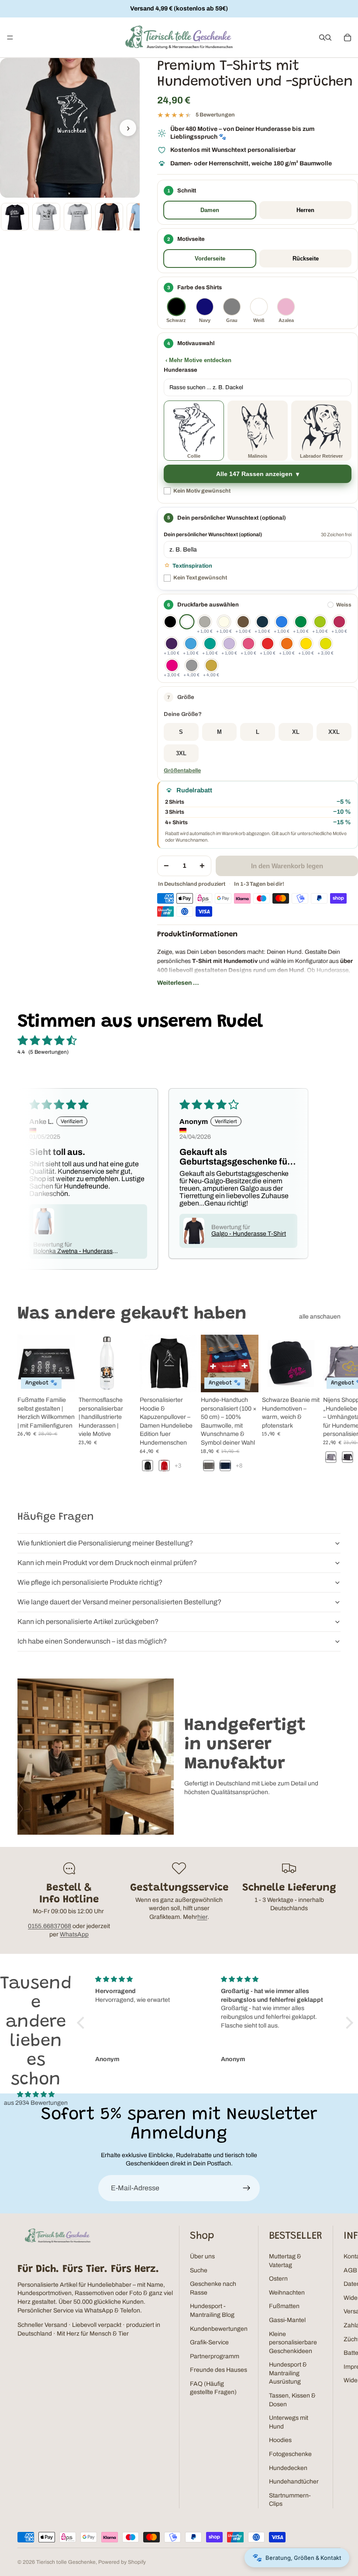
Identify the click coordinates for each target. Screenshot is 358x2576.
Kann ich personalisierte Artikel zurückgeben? (88, 1622)
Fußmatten (284, 2306)
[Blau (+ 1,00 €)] (282, 622)
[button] (258, 697)
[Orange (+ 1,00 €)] (287, 644)
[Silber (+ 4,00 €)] (192, 665)
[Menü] (10, 38)
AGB (350, 2270)
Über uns (202, 2256)
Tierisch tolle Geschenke (66, 2562)
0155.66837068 (50, 1926)
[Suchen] (322, 38)
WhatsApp (74, 1934)
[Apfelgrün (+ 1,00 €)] (320, 622)
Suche (199, 2270)
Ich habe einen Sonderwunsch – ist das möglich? (92, 1641)
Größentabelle (182, 771)
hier (202, 1917)
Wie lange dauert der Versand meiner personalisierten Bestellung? (119, 1602)
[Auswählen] (62, 1379)
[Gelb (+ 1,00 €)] (306, 644)
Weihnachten (287, 2293)
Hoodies (280, 2440)
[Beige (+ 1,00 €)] (224, 622)
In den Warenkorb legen (287, 866)
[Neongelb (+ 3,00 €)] (326, 644)
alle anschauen (320, 1317)
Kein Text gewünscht (200, 578)
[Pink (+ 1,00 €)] (248, 644)
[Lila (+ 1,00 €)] (172, 644)
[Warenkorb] (348, 38)
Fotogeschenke (290, 2454)
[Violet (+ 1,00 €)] (229, 644)
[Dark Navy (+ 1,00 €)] (262, 622)
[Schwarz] (170, 622)
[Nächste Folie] (331, 1408)
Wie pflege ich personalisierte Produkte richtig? (90, 1582)
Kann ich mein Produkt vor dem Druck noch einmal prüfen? (107, 1563)
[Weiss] (187, 622)
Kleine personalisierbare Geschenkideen (293, 2343)
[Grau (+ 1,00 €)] (205, 622)
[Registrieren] (247, 2188)
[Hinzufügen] (306, 1379)
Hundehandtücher (294, 2482)
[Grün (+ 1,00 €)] (301, 622)
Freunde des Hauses (219, 2370)
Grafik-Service (209, 2342)
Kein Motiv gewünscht (202, 491)
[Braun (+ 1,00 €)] (243, 622)
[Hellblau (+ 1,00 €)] (191, 644)
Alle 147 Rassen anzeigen (254, 474)
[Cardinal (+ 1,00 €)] (339, 622)
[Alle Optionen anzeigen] (178, 1466)
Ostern (278, 2279)
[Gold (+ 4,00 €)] (211, 665)
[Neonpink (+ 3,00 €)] (172, 665)
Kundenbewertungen (219, 2329)
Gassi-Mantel (287, 2320)
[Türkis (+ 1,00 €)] (210, 644)
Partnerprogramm (215, 2356)
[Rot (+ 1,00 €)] (268, 644)
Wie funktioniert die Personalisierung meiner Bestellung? (105, 1543)
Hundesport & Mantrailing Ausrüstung (288, 2373)
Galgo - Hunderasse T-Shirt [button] (249, 1234)
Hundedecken (288, 2468)
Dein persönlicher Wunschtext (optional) (213, 534)
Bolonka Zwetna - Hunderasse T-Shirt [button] (75, 1251)
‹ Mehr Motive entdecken (198, 360)
